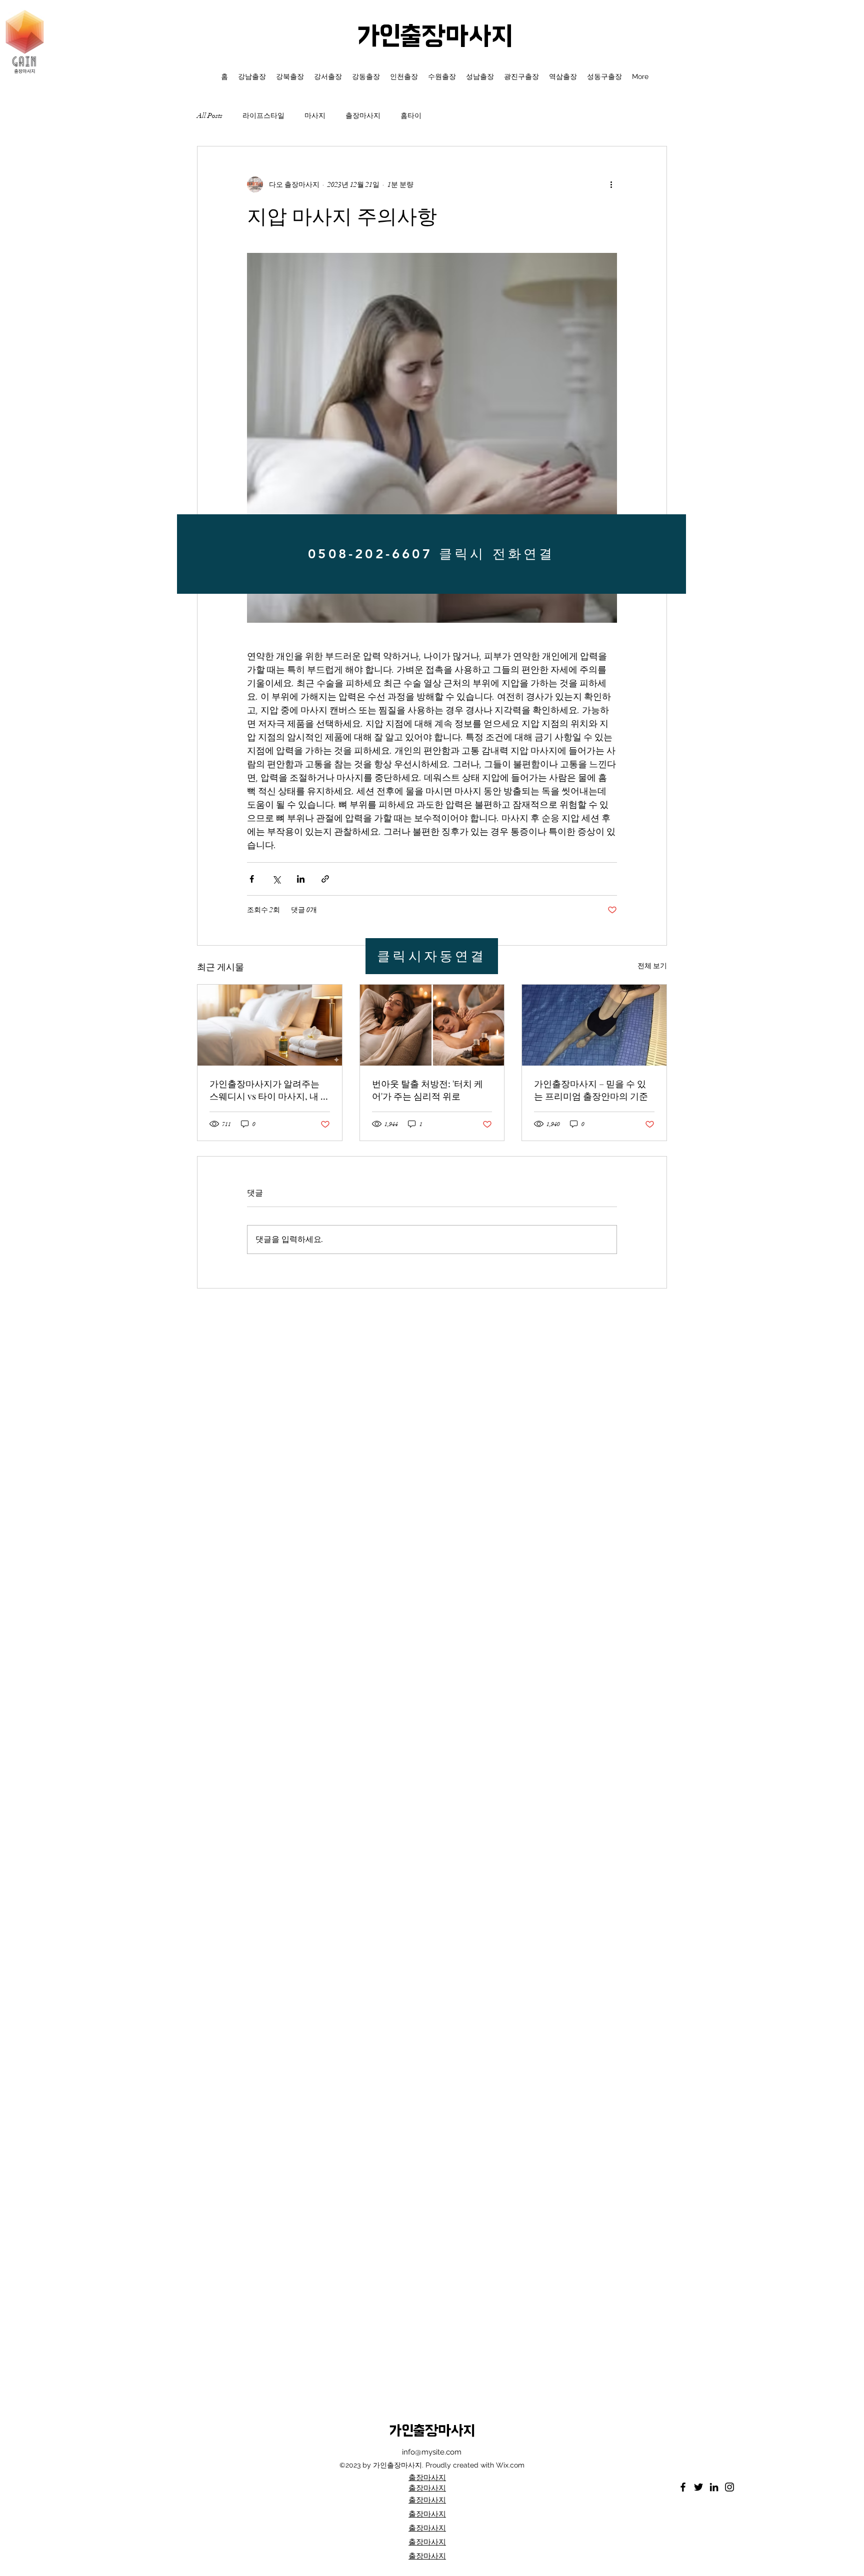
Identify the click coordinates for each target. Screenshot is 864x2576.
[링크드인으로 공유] (301, 879)
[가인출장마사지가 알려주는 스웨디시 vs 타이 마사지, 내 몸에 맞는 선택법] (270, 1025)
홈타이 (411, 116)
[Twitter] (698, 2487)
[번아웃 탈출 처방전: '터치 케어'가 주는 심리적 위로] (432, 1025)
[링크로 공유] (325, 879)
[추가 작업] (611, 184)
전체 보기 (652, 966)
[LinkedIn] (714, 2487)
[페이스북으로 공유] (252, 879)
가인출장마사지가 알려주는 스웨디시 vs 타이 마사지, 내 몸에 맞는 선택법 (269, 1090)
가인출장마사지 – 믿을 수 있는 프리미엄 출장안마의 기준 (591, 1090)
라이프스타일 (263, 116)
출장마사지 (363, 116)
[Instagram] (729, 2487)
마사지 (315, 116)
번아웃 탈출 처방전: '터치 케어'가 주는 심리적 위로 (427, 1090)
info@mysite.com (432, 2452)
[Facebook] (683, 2487)
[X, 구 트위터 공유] (276, 879)
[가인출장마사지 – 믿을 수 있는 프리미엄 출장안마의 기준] (594, 1025)
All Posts (210, 116)
